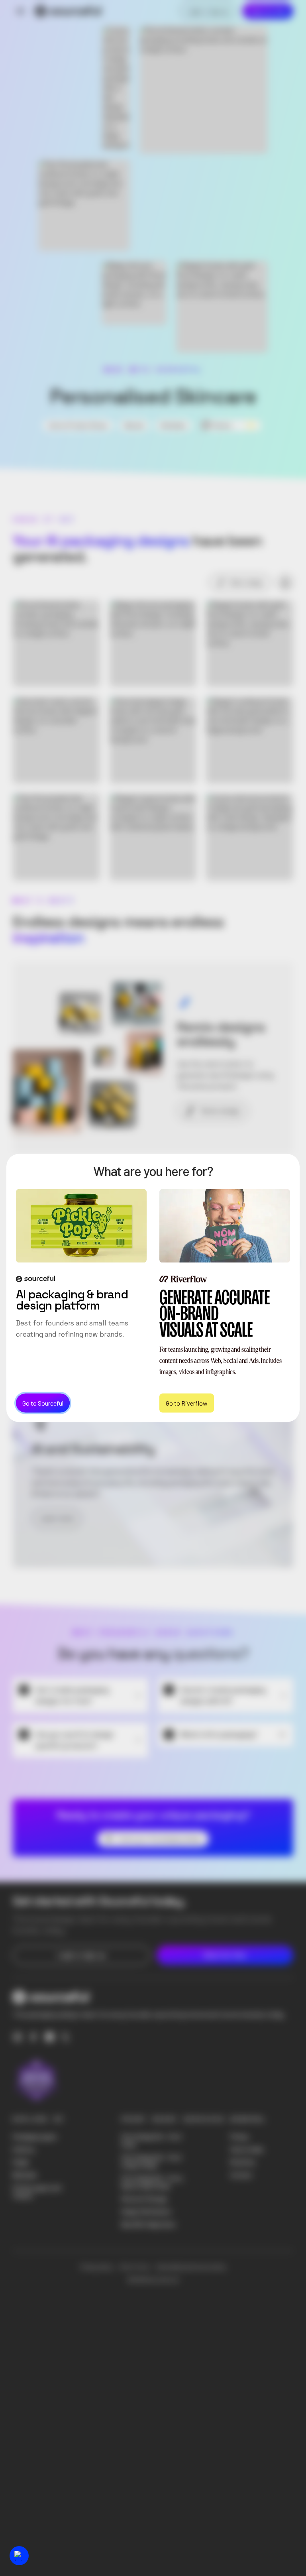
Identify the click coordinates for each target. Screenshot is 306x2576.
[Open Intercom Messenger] (19, 2556)
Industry (24, 2149)
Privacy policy (97, 2267)
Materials (25, 2175)
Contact (241, 2175)
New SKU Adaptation (149, 2224)
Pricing (239, 2137)
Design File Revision (146, 2212)
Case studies (247, 2149)
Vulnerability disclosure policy (191, 2267)
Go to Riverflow (187, 1403)
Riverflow (243, 2162)
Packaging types (35, 2137)
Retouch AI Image (144, 2199)
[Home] (68, 11)
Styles (21, 2162)
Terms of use (134, 2267)
